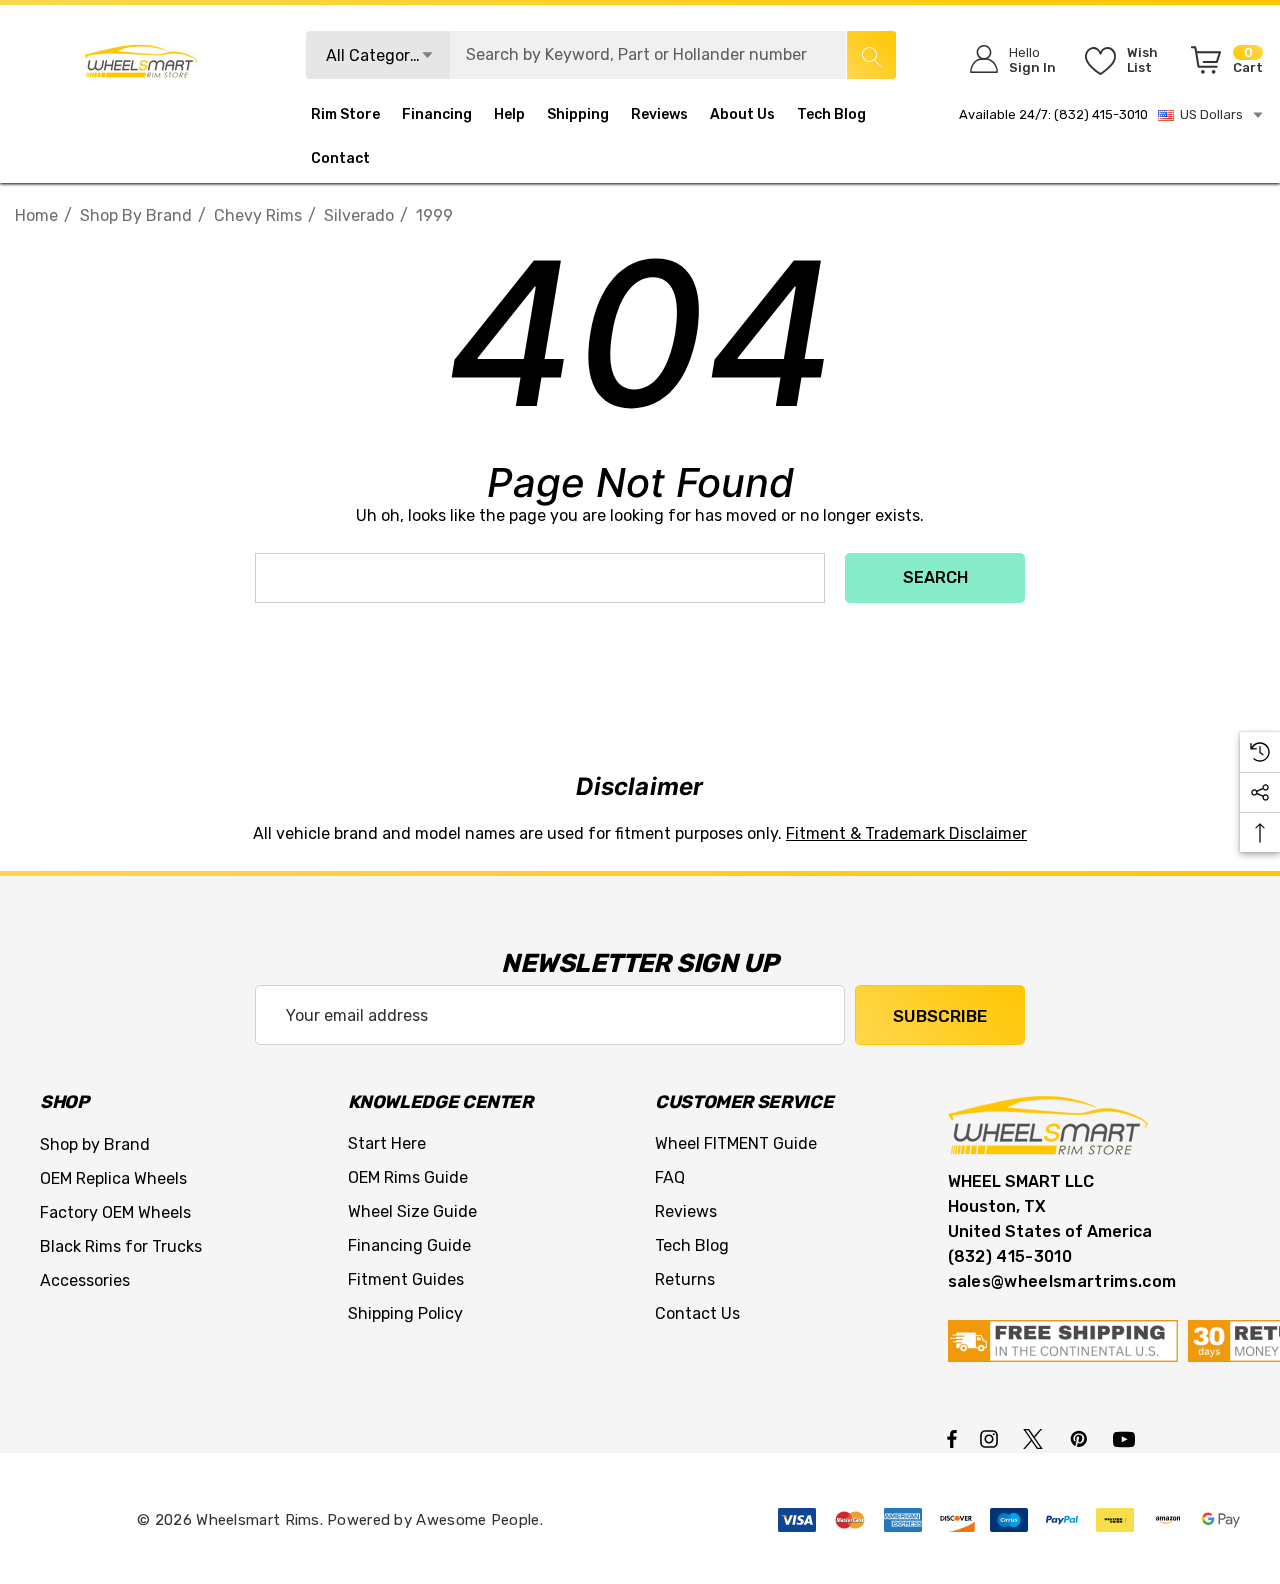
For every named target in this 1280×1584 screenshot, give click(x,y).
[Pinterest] (1082, 1438)
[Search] (871, 55)
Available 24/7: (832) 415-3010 (1053, 114)
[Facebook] (952, 1438)
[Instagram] (992, 1438)
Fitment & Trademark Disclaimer (906, 833)
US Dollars (1208, 114)
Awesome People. (479, 1520)
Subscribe (940, 1016)
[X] (1037, 1438)
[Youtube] (1127, 1438)
